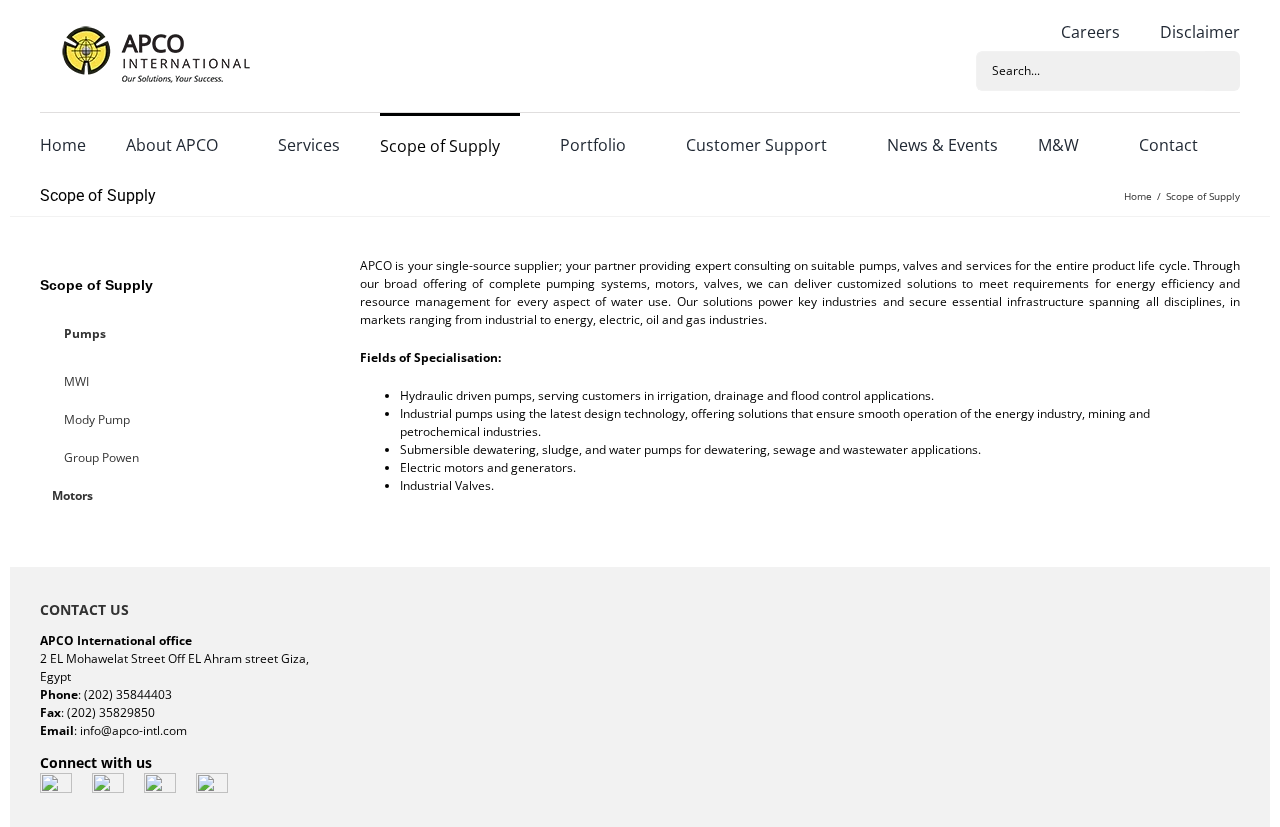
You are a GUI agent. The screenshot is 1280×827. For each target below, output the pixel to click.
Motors (72, 495)
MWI (76, 381)
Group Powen (101, 457)
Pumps (85, 333)
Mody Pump (97, 419)
